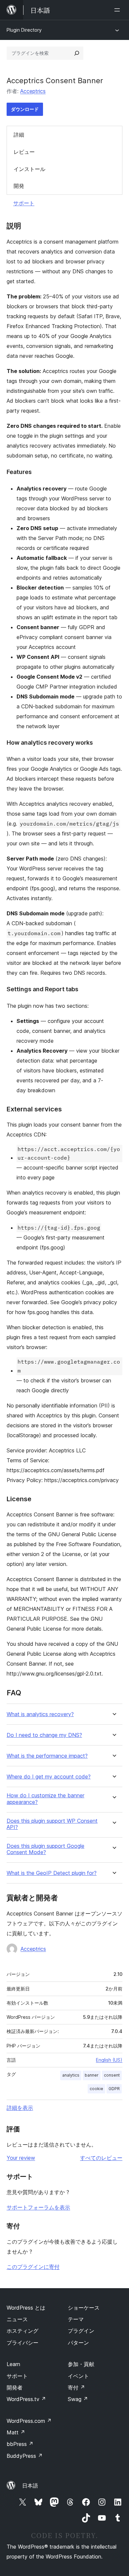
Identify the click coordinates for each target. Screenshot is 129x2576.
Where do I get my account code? (49, 1777)
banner (92, 2075)
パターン (78, 2343)
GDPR (114, 2089)
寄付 (76, 2388)
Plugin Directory (24, 30)
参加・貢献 (81, 2364)
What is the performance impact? (47, 1756)
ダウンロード (25, 109)
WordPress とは (26, 2308)
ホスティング (22, 2331)
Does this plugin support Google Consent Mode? (45, 1849)
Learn (13, 2364)
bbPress (20, 2444)
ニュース (17, 2319)
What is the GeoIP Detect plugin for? (52, 1873)
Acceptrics (33, 91)
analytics (71, 2075)
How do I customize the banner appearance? (45, 1799)
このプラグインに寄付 (33, 2267)
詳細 (19, 135)
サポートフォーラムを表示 (38, 2207)
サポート (24, 203)
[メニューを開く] (118, 10)
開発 (19, 186)
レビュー (24, 152)
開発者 (15, 2388)
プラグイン (81, 2331)
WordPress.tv (26, 2399)
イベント (78, 2376)
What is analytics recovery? (40, 1714)
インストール (29, 169)
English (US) (109, 2060)
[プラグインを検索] (77, 53)
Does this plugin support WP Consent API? (52, 1824)
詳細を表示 (20, 2108)
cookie (96, 2089)
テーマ (76, 2319)
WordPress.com (29, 2421)
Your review (21, 2158)
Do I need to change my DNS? (44, 1735)
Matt (16, 2432)
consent (112, 2075)
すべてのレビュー (101, 2158)
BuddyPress (25, 2456)
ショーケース (84, 2308)
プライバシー (22, 2343)
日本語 (30, 2486)
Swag (78, 2399)
